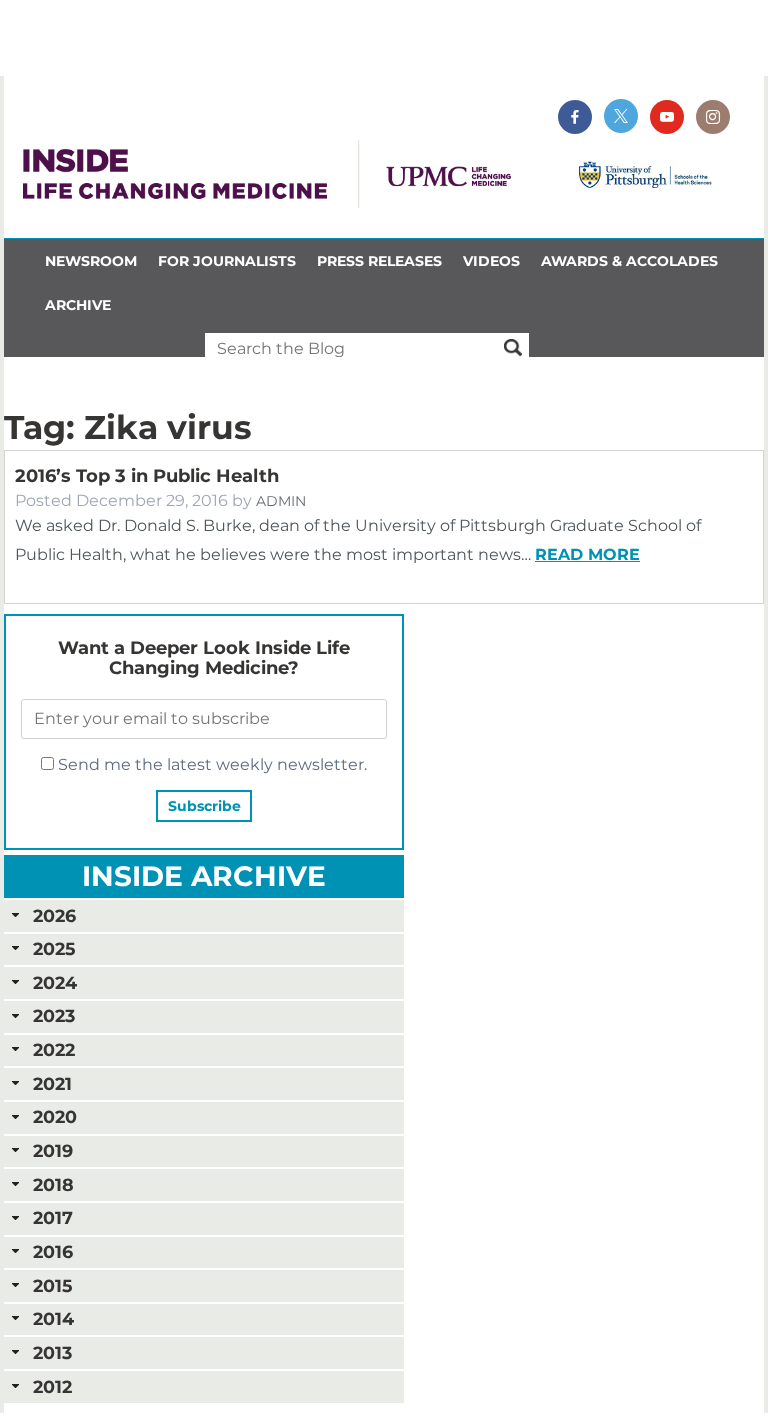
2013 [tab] (52, 1352)
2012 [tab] (52, 1386)
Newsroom (91, 261)
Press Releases (379, 261)
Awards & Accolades (629, 261)
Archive (78, 305)
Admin (281, 501)
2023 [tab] (54, 1015)
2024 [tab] (55, 982)
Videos (491, 261)
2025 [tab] (54, 948)
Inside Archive (204, 876)
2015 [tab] (52, 1285)
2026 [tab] (54, 915)
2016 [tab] (53, 1251)
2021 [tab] (52, 1083)
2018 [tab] (53, 1184)
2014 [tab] (53, 1318)
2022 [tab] (54, 1049)
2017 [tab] (53, 1217)
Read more (587, 554)
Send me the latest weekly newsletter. (210, 764)
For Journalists (227, 261)
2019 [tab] (53, 1150)
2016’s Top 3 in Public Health (147, 476)
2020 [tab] (55, 1116)
